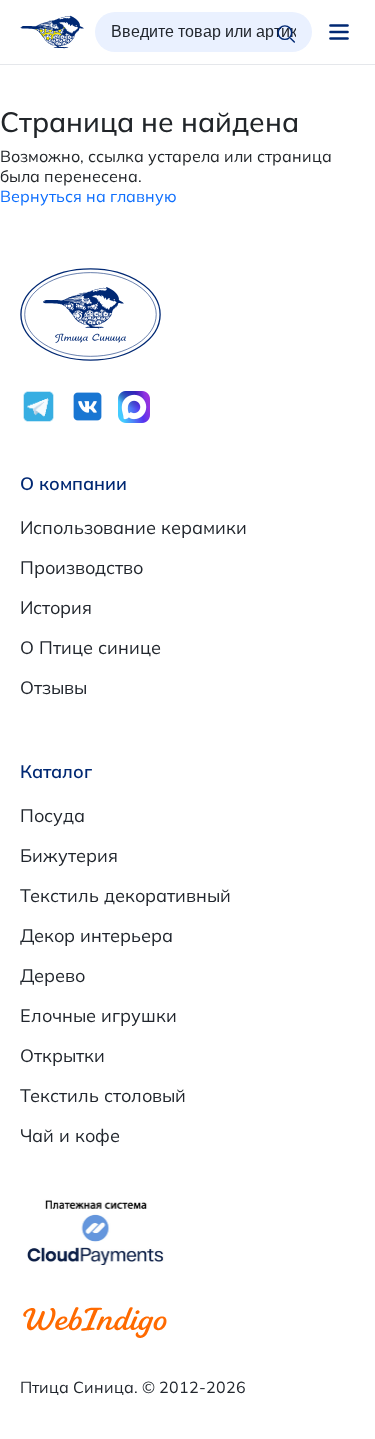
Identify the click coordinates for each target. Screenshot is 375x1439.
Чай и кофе (70, 1135)
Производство (81, 567)
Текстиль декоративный (125, 895)
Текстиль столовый (103, 1095)
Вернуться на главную (88, 196)
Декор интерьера (96, 935)
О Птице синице (90, 647)
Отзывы (53, 687)
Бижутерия (69, 855)
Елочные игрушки (98, 1015)
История (56, 607)
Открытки (62, 1055)
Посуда (52, 815)
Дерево (52, 975)
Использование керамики (133, 527)
